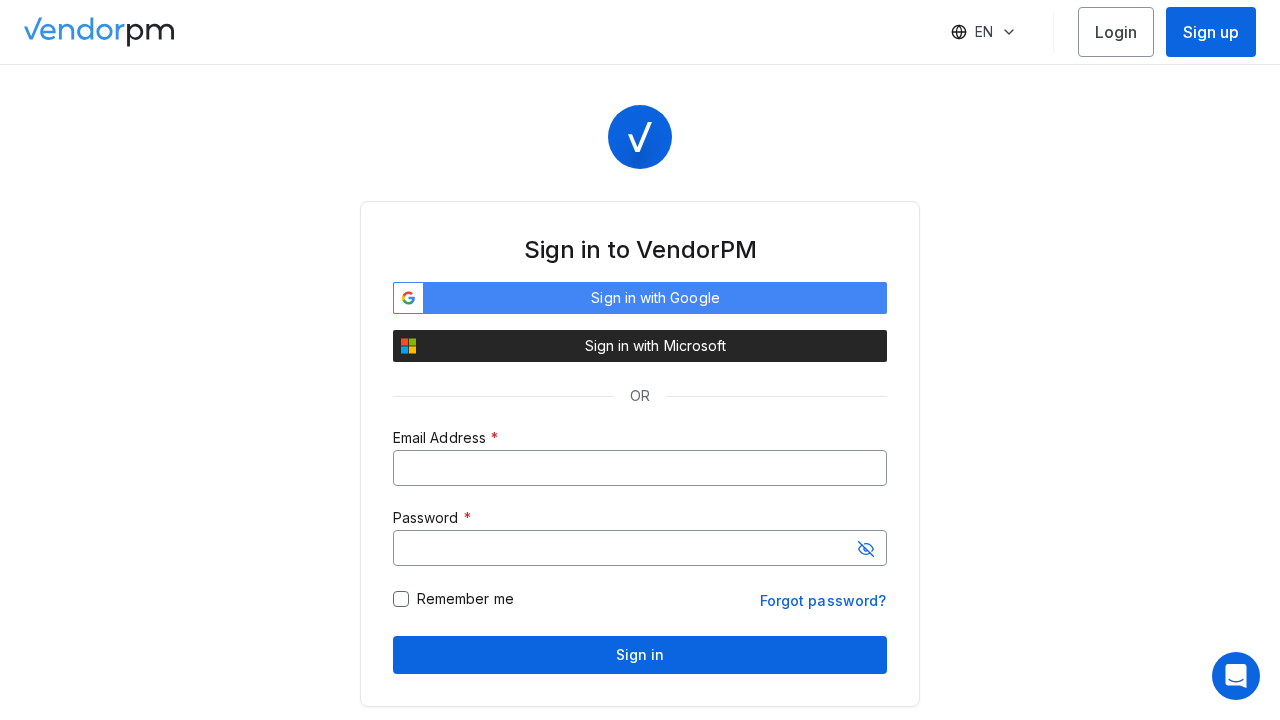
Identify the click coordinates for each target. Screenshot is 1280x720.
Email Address (439, 438)
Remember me (465, 599)
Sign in (640, 654)
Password (426, 518)
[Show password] (866, 549)
